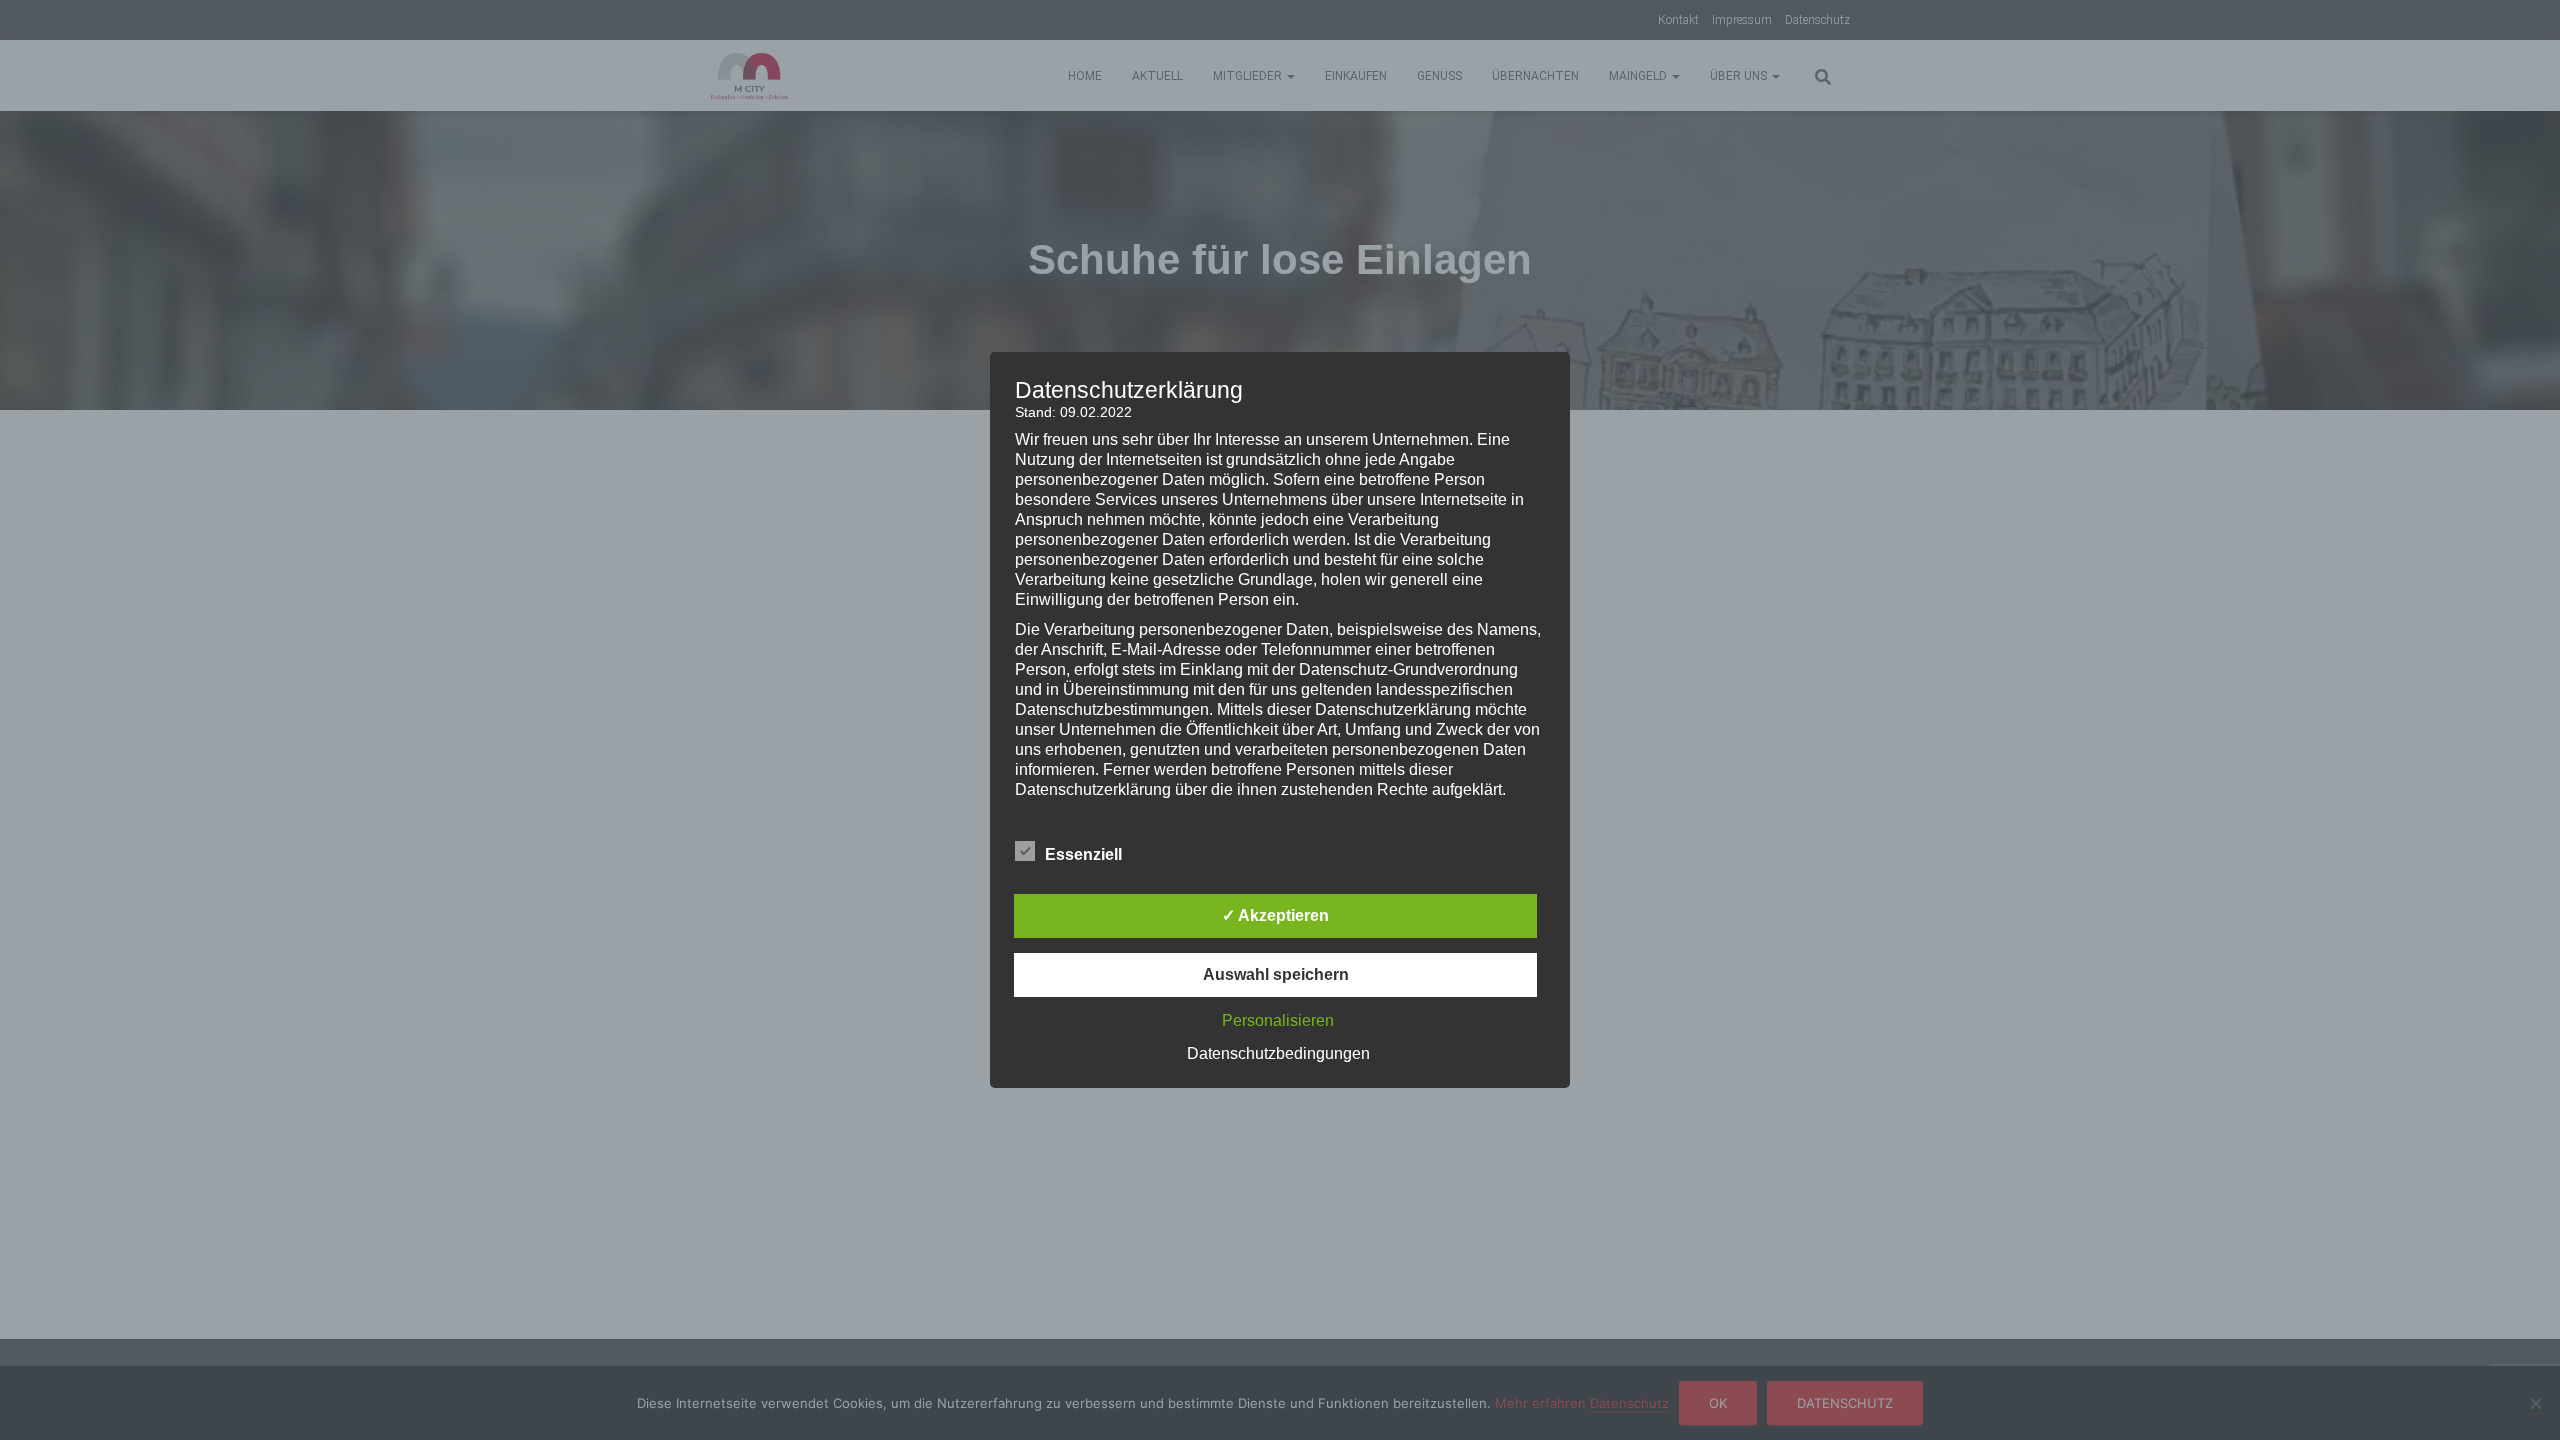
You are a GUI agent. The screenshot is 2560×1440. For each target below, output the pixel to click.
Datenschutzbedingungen (1278, 1053)
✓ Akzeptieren (1275, 915)
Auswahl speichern (1276, 974)
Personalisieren (1278, 1020)
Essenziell (1083, 854)
